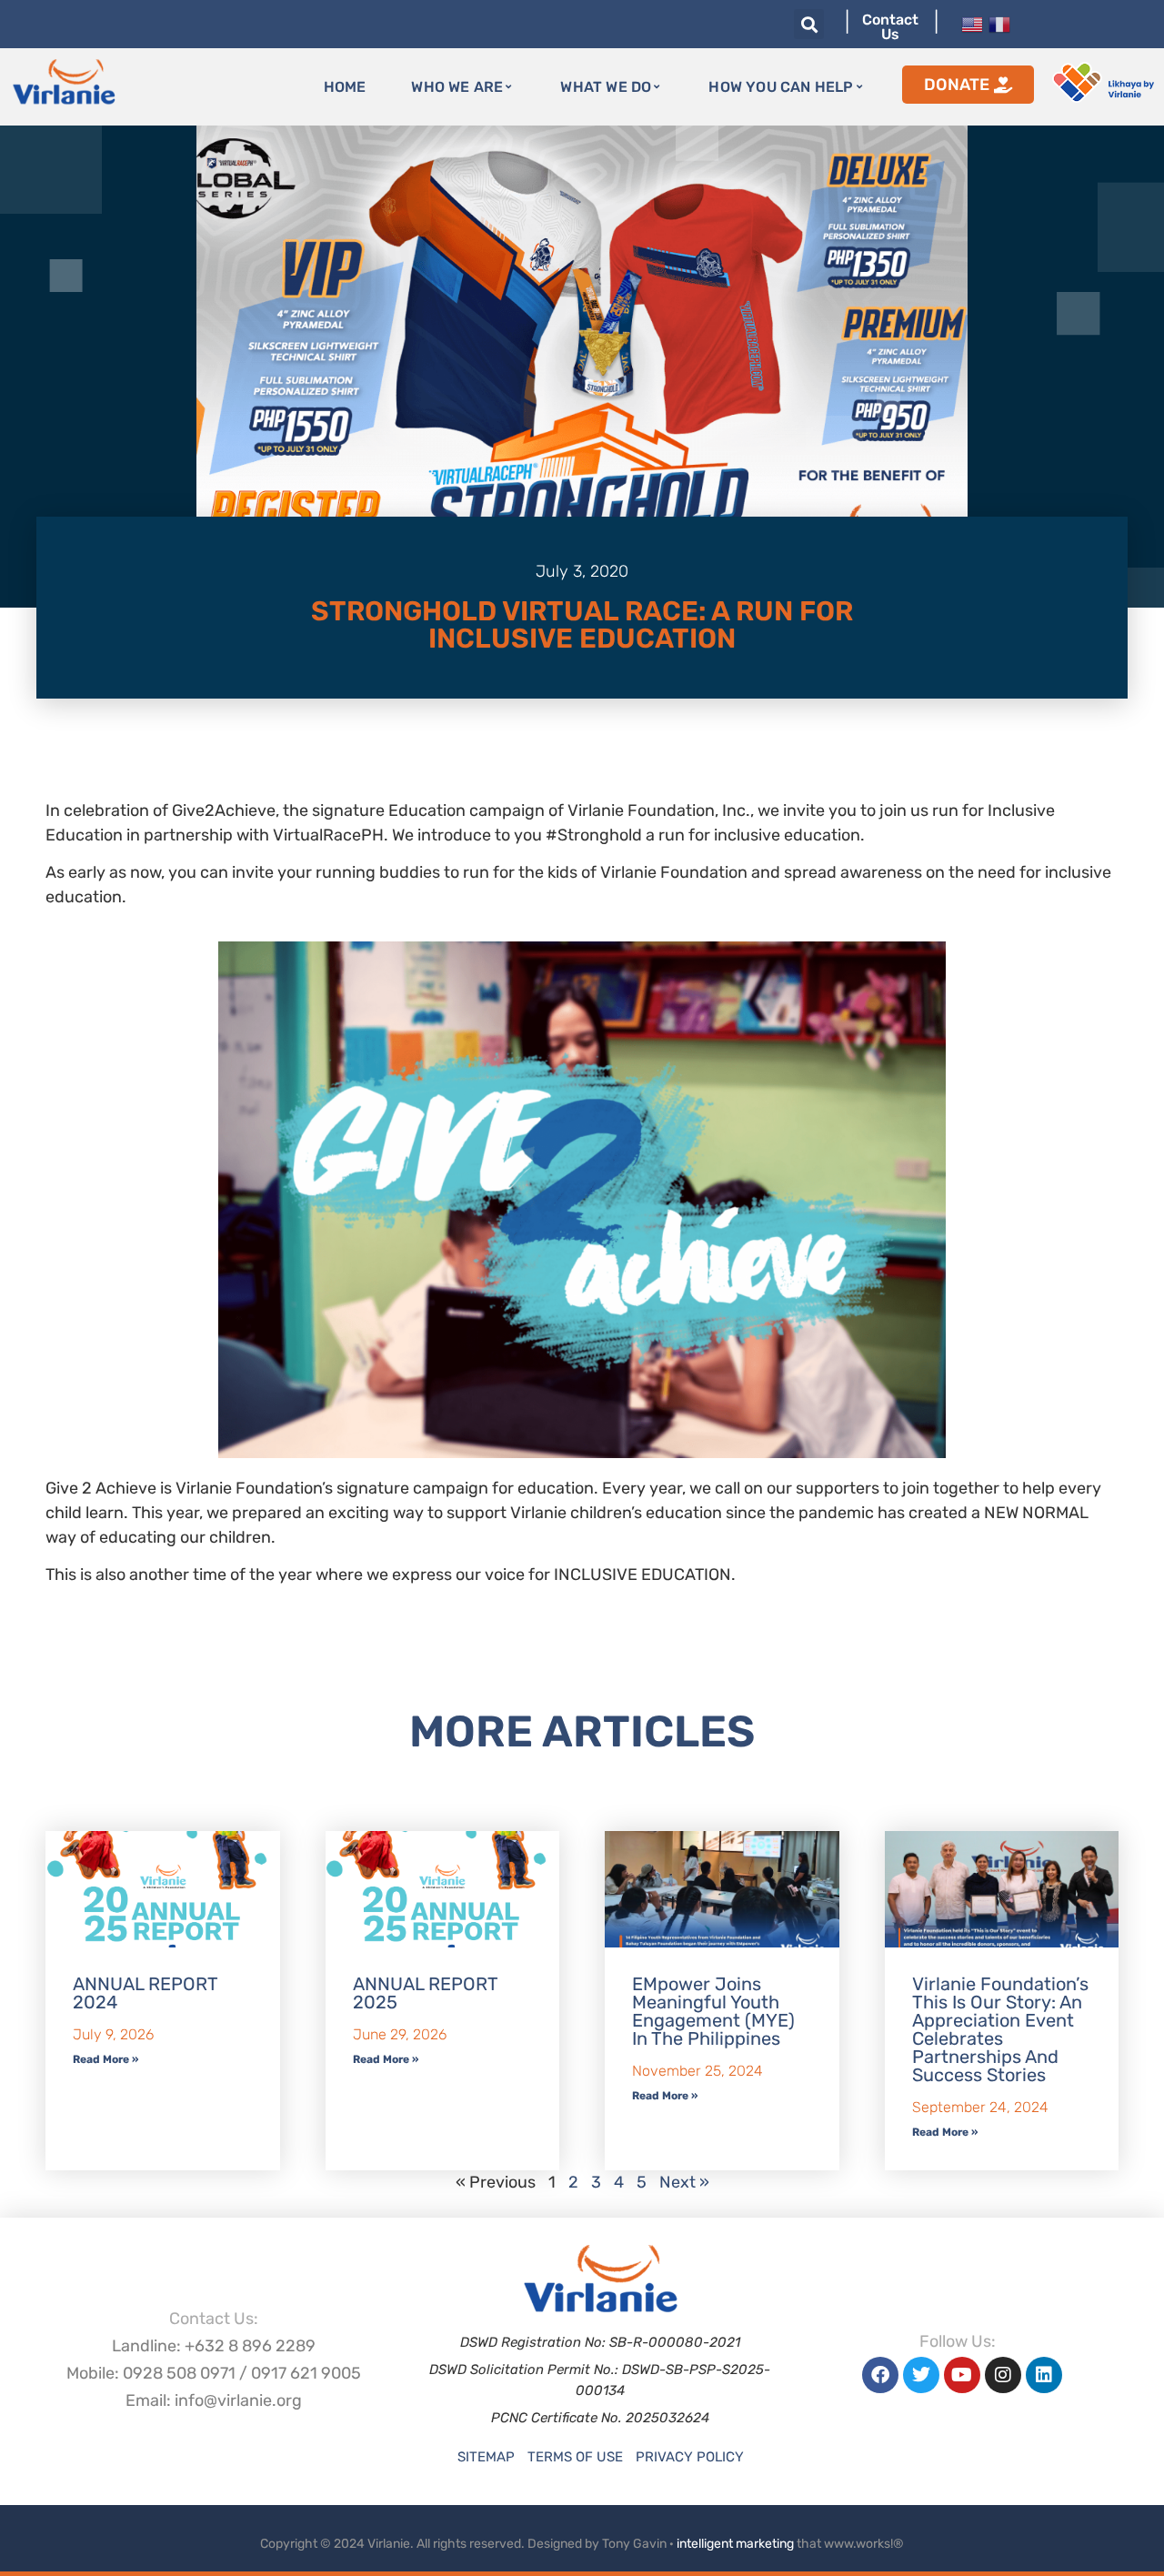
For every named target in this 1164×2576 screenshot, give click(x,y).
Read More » (105, 2059)
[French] (999, 23)
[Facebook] (880, 2375)
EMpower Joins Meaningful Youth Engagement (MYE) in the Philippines (713, 2011)
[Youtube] (962, 2375)
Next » (684, 2182)
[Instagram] (1003, 2375)
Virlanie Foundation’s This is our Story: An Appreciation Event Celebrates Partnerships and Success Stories (1000, 2029)
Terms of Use (575, 2457)
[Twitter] (921, 2375)
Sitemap (486, 2457)
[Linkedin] (1044, 2375)
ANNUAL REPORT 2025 (425, 1993)
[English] (972, 23)
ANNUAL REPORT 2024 (145, 1993)
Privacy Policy (690, 2457)
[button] (809, 24)
